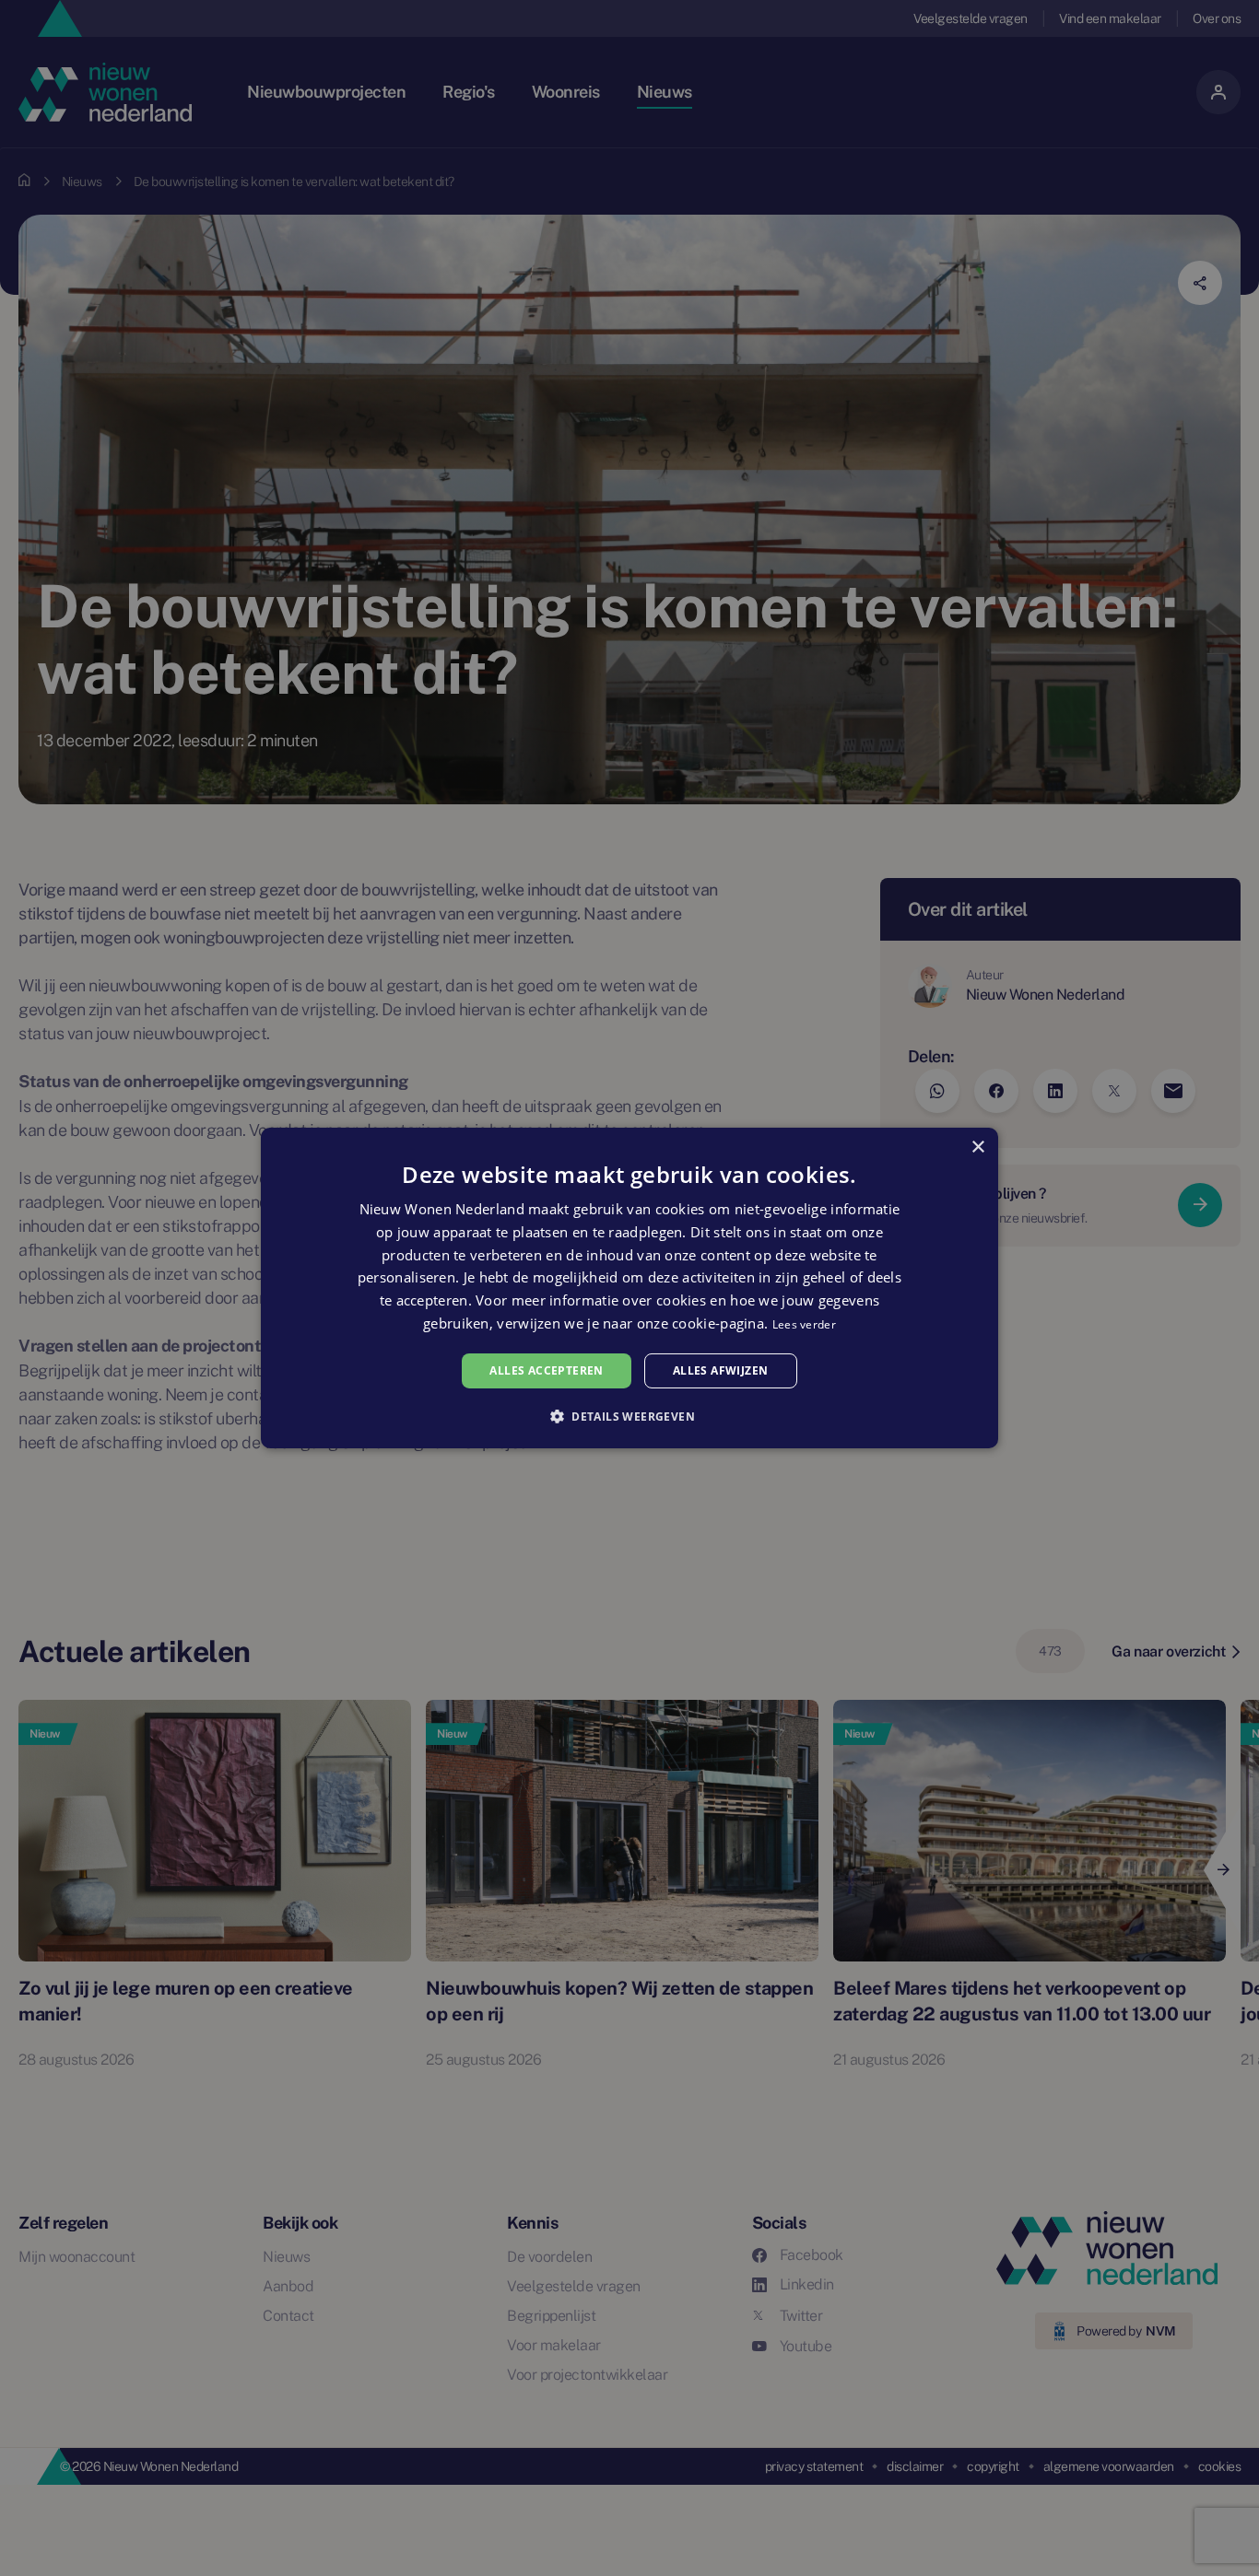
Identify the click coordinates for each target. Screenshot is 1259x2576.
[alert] (629, 1288)
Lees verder (804, 1324)
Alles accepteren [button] (546, 1370)
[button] (629, 1416)
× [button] (977, 1147)
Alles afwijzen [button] (721, 1370)
